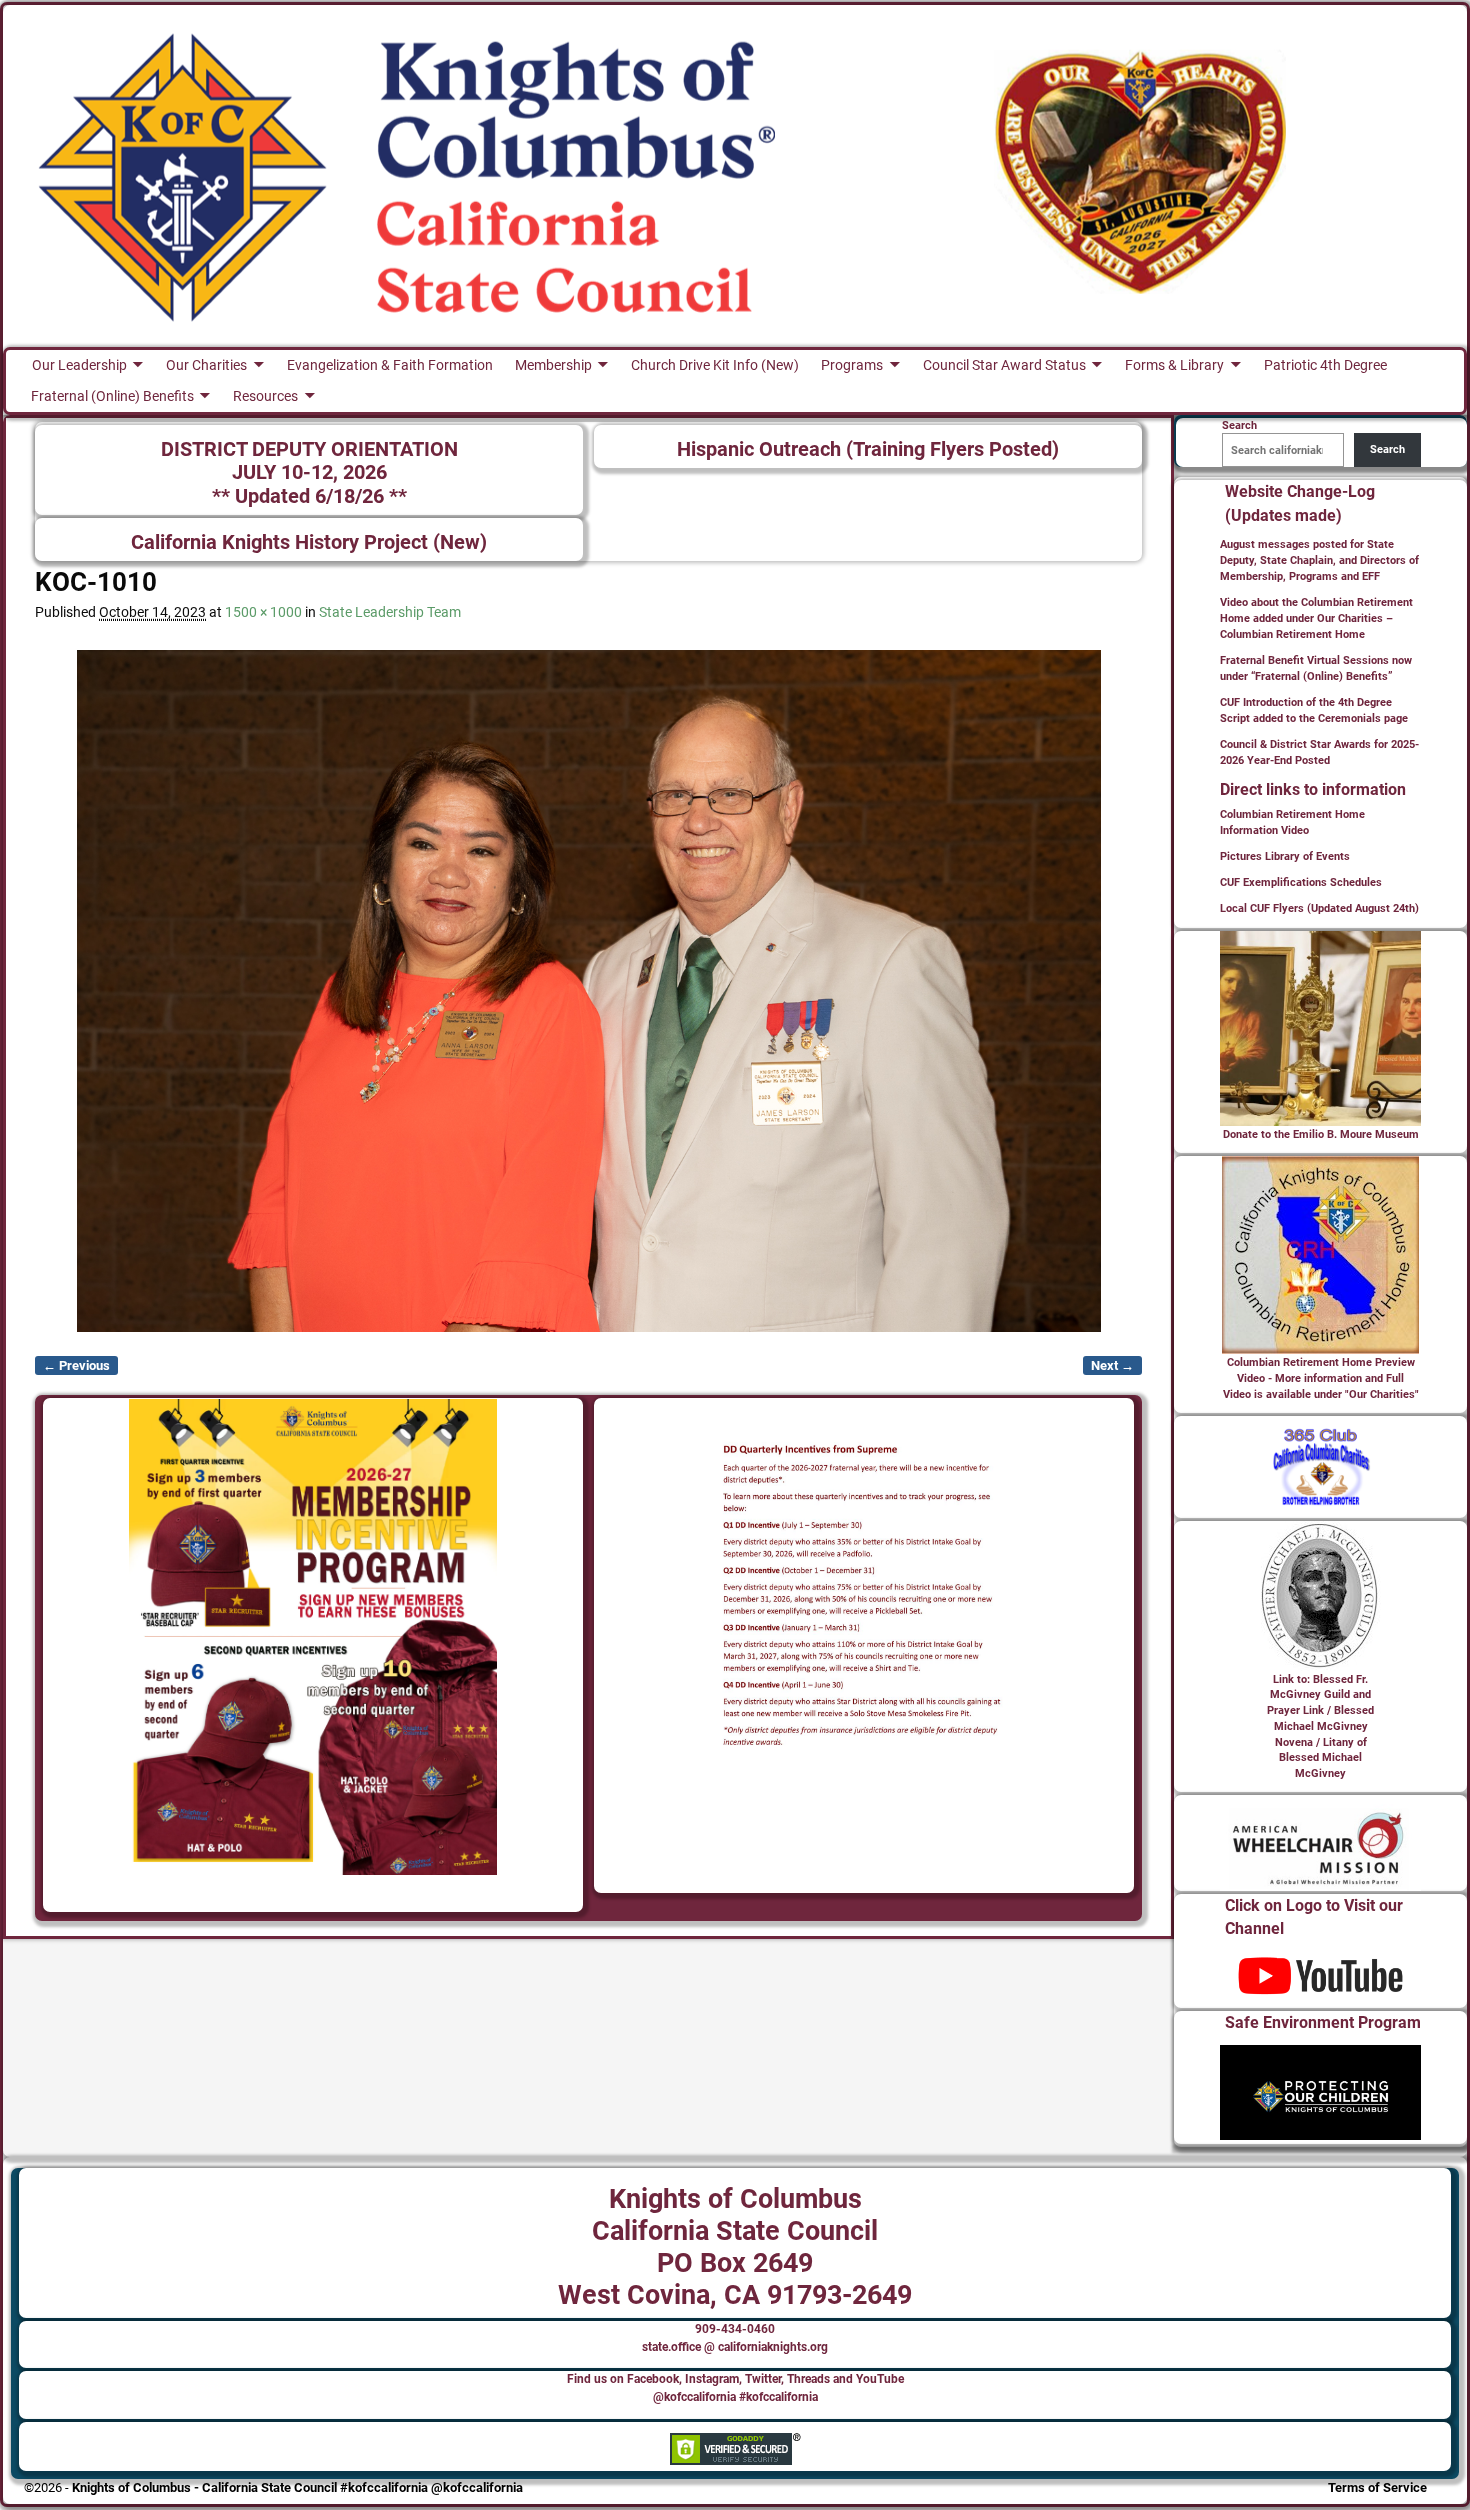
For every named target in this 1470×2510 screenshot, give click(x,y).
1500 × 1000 (263, 612)
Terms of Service (1377, 2487)
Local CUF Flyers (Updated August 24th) (1319, 908)
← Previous (76, 1365)
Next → (1112, 1365)
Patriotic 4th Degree (1325, 365)
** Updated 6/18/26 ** (309, 496)
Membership (553, 365)
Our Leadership (79, 365)
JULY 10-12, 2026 (309, 472)
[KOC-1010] (588, 991)
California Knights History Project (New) (309, 542)
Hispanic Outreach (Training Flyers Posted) (868, 449)
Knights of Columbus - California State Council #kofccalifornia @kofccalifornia (297, 2487)
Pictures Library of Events (1285, 856)
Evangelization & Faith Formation (390, 365)
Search (1387, 449)
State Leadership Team (390, 612)
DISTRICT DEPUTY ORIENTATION (309, 449)
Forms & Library (1174, 365)
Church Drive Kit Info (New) (715, 365)
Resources (265, 396)
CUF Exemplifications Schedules (1301, 882)
